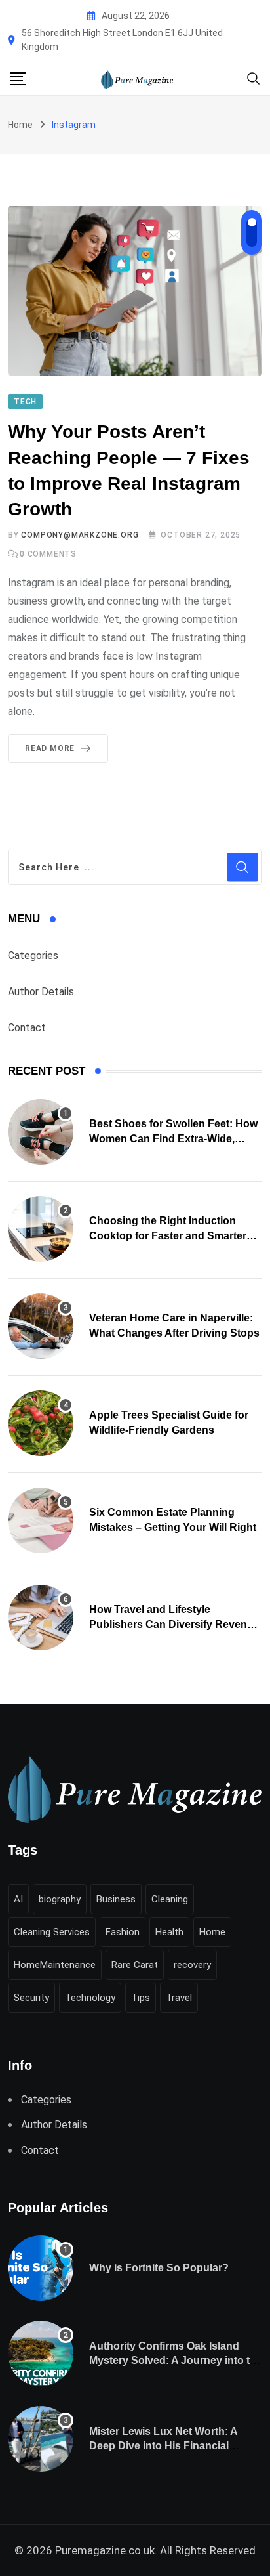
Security (31, 1998)
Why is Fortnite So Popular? (159, 2268)
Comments (48, 554)
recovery (192, 1965)
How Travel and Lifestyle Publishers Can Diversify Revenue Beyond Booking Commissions (174, 1624)
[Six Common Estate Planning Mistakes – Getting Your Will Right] (41, 1520)
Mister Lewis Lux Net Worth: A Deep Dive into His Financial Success (164, 2446)
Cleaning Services (52, 1932)
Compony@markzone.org (80, 535)
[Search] (254, 78)
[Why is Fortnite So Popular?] (41, 2268)
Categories (33, 955)
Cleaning (170, 1899)
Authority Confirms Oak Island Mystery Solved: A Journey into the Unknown (176, 2361)
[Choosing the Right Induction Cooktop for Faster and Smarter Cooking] (41, 1229)
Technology (90, 1998)
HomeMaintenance (55, 1965)
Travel (179, 1998)
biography (60, 1899)
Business (116, 1899)
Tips (141, 1998)
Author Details (41, 992)
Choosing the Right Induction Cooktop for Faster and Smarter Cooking (168, 1235)
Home (20, 125)
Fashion (123, 1932)
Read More (50, 748)
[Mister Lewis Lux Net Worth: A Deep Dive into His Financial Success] (41, 2439)
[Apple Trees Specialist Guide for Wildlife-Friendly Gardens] (41, 1423)
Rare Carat (135, 1965)
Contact (27, 1028)
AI (18, 1899)
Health (169, 1932)
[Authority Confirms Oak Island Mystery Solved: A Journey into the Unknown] (41, 2353)
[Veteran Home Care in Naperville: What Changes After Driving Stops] (41, 1326)
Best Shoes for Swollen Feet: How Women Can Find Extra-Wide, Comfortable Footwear (173, 1138)
